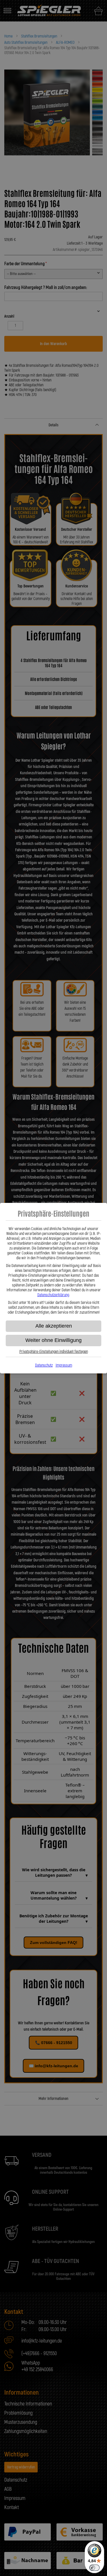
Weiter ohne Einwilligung (53, 1340)
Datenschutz (44, 1365)
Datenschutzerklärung (53, 1295)
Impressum (64, 1365)
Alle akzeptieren (54, 1326)
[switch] (94, 2568)
